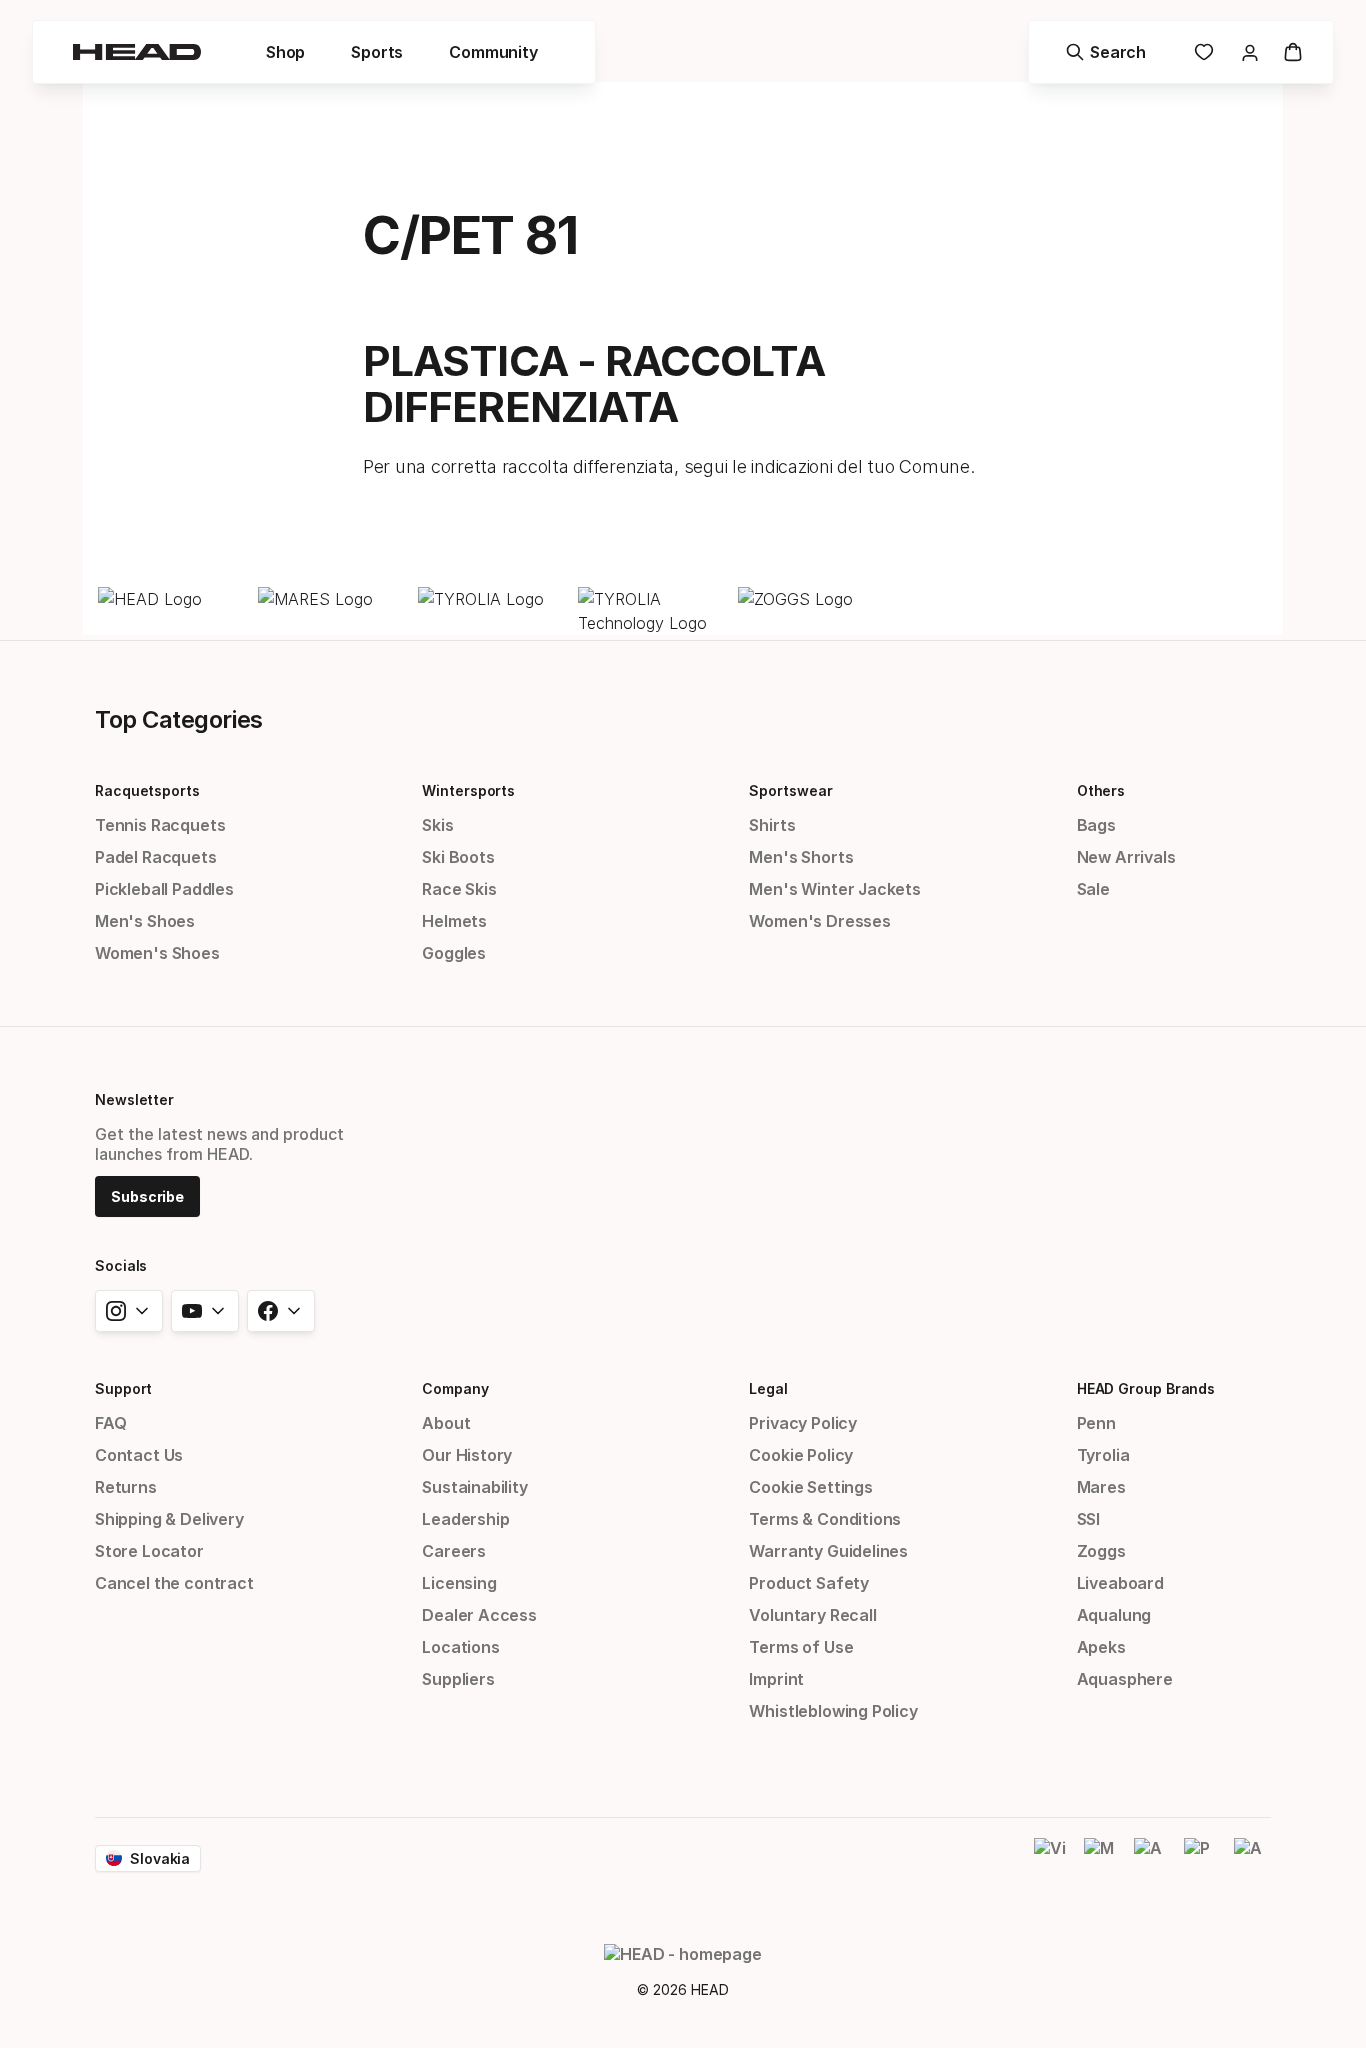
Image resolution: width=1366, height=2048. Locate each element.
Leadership (465, 1519)
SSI (1088, 1519)
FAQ (110, 1423)
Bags (1096, 825)
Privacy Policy (803, 1423)
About (446, 1423)
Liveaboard (1120, 1583)
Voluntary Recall (812, 1615)
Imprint (776, 1679)
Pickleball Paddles (164, 889)
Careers (454, 1551)
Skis (437, 825)
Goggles (454, 953)
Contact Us (139, 1455)
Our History (467, 1455)
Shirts (772, 825)
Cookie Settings (810, 1487)
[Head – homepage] (137, 52)
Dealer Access (479, 1615)
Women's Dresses (819, 921)
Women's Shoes (157, 953)
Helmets (454, 921)
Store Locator (149, 1551)
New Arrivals (1126, 857)
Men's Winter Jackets (834, 889)
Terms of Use (801, 1647)
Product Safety (809, 1583)
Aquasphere (1125, 1679)
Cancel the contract (174, 1583)
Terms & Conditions (825, 1519)
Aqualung (1114, 1615)
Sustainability (475, 1487)
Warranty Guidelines (828, 1551)
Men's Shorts (801, 857)
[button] (285, 52)
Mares (1101, 1487)
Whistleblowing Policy (833, 1711)
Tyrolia (1103, 1455)
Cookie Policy (801, 1455)
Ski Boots (458, 857)
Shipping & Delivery (169, 1519)
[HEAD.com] (173, 599)
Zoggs (1101, 1551)
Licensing (459, 1583)
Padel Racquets (156, 857)
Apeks (1101, 1647)
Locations (460, 1647)
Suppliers (458, 1679)
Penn (1096, 1423)
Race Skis (459, 889)
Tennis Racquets (160, 825)
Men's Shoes (145, 921)
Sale (1093, 889)
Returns (126, 1487)
